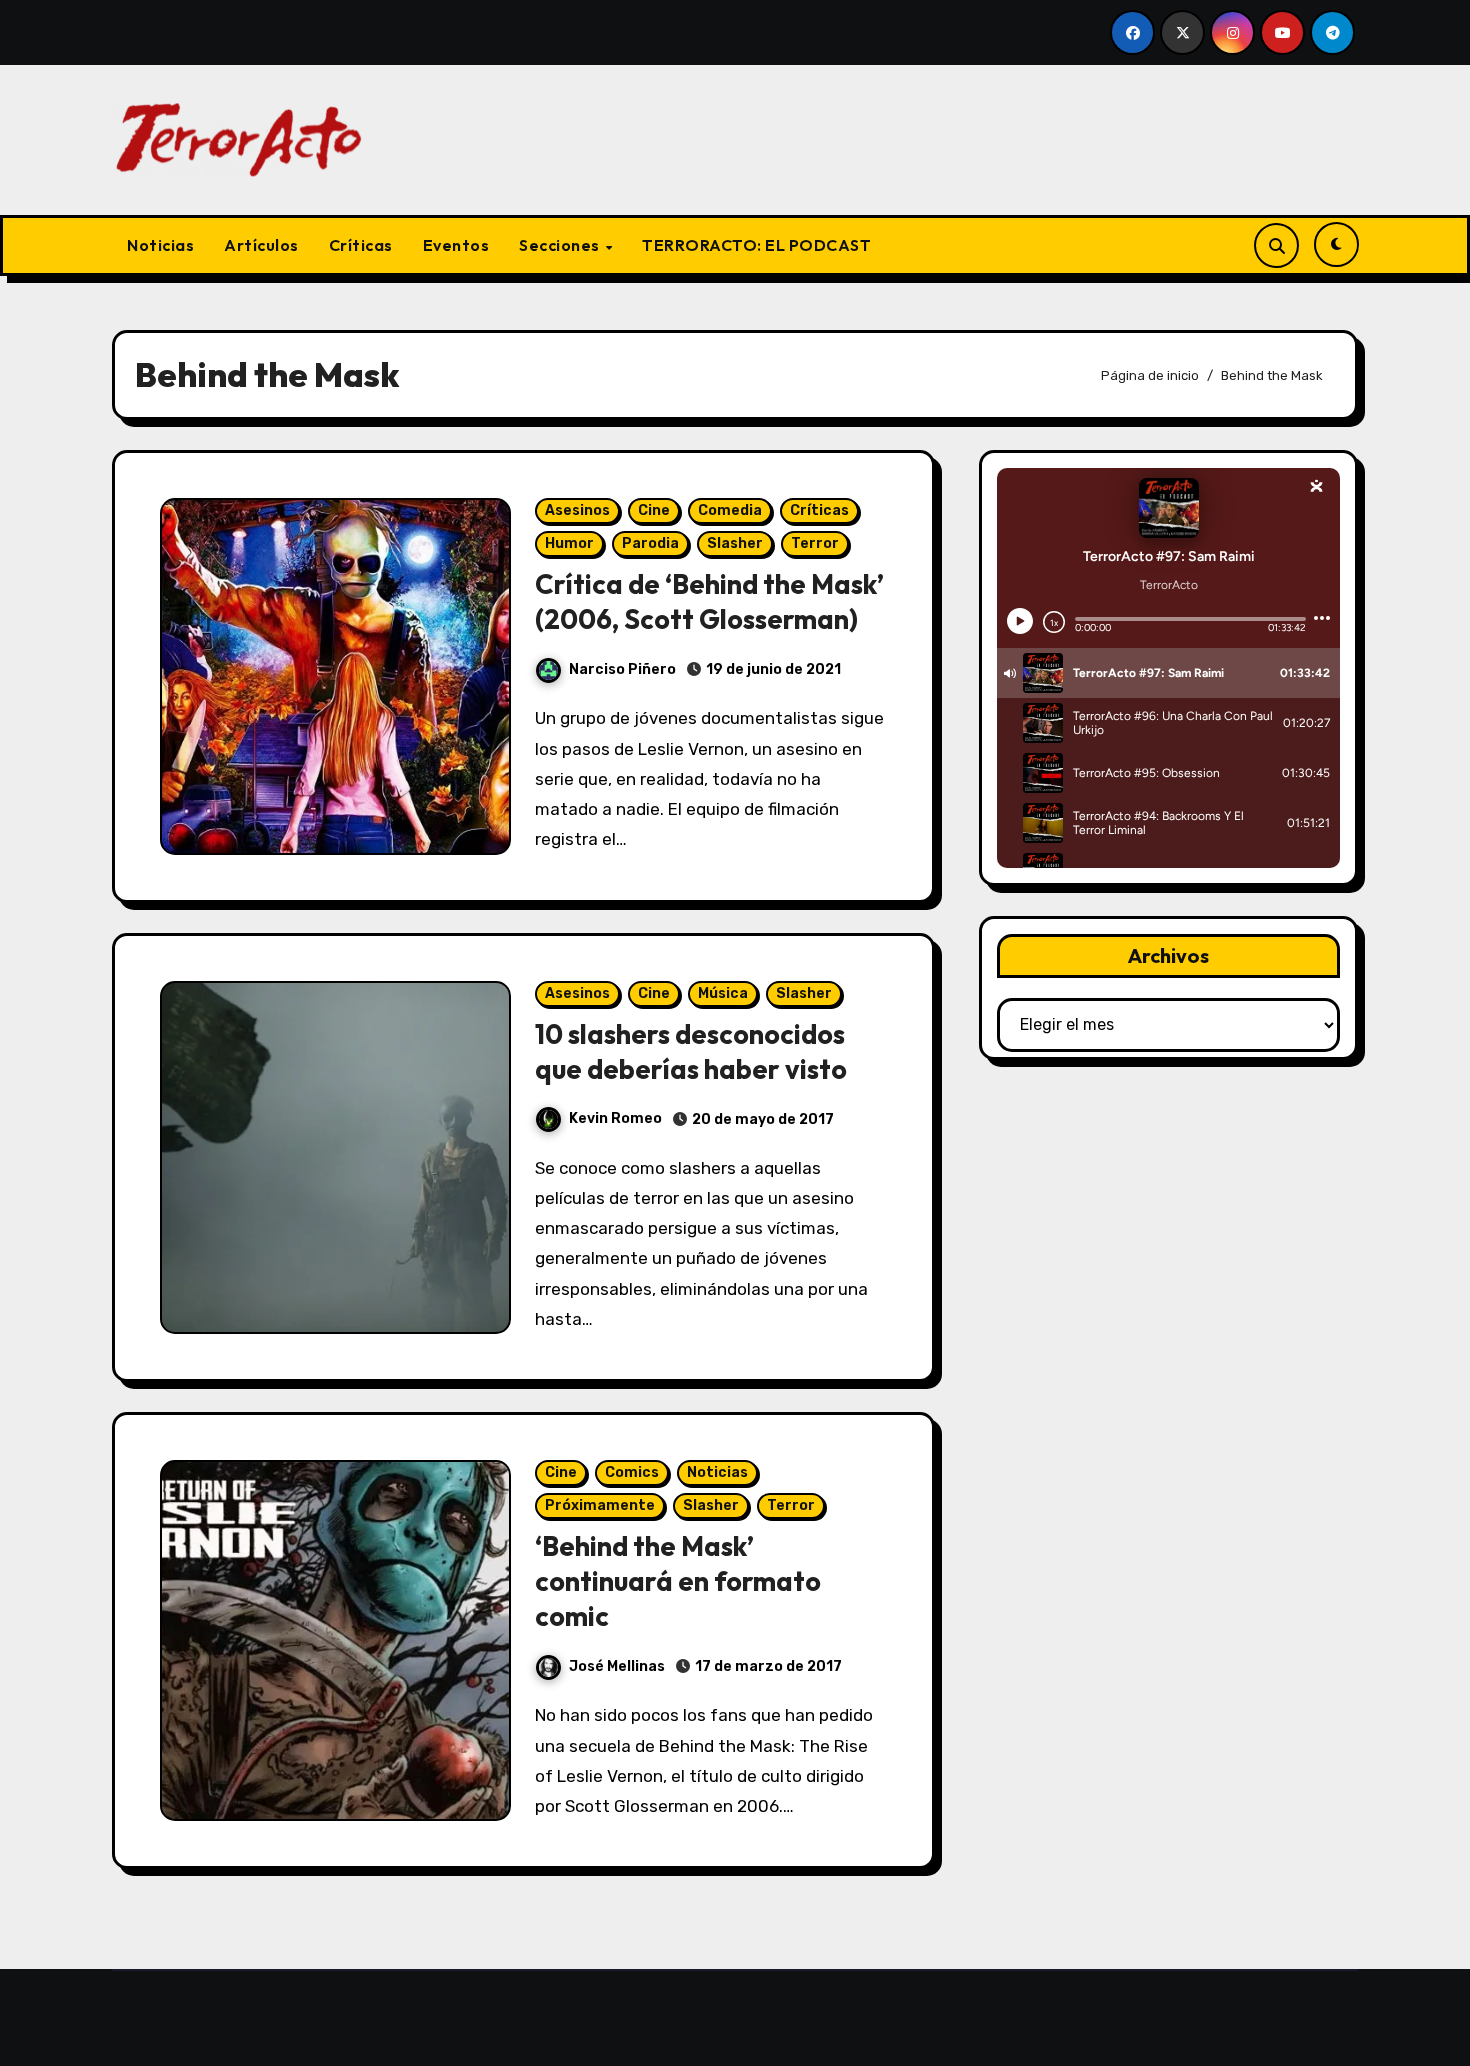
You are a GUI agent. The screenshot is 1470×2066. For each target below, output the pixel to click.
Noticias (160, 245)
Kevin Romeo (615, 1118)
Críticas (361, 245)
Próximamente (600, 1505)
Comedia (730, 510)
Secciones (561, 245)
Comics (632, 1472)
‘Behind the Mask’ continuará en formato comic (678, 1581)
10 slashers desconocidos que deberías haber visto (691, 1051)
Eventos (456, 245)
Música (723, 993)
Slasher (735, 543)
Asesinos (577, 510)
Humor (569, 543)
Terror (815, 543)
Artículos (261, 245)
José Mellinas (617, 1666)
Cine (654, 510)
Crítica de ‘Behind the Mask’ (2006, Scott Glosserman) (709, 601)
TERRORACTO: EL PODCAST (756, 245)
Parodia (650, 543)
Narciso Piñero (622, 669)
